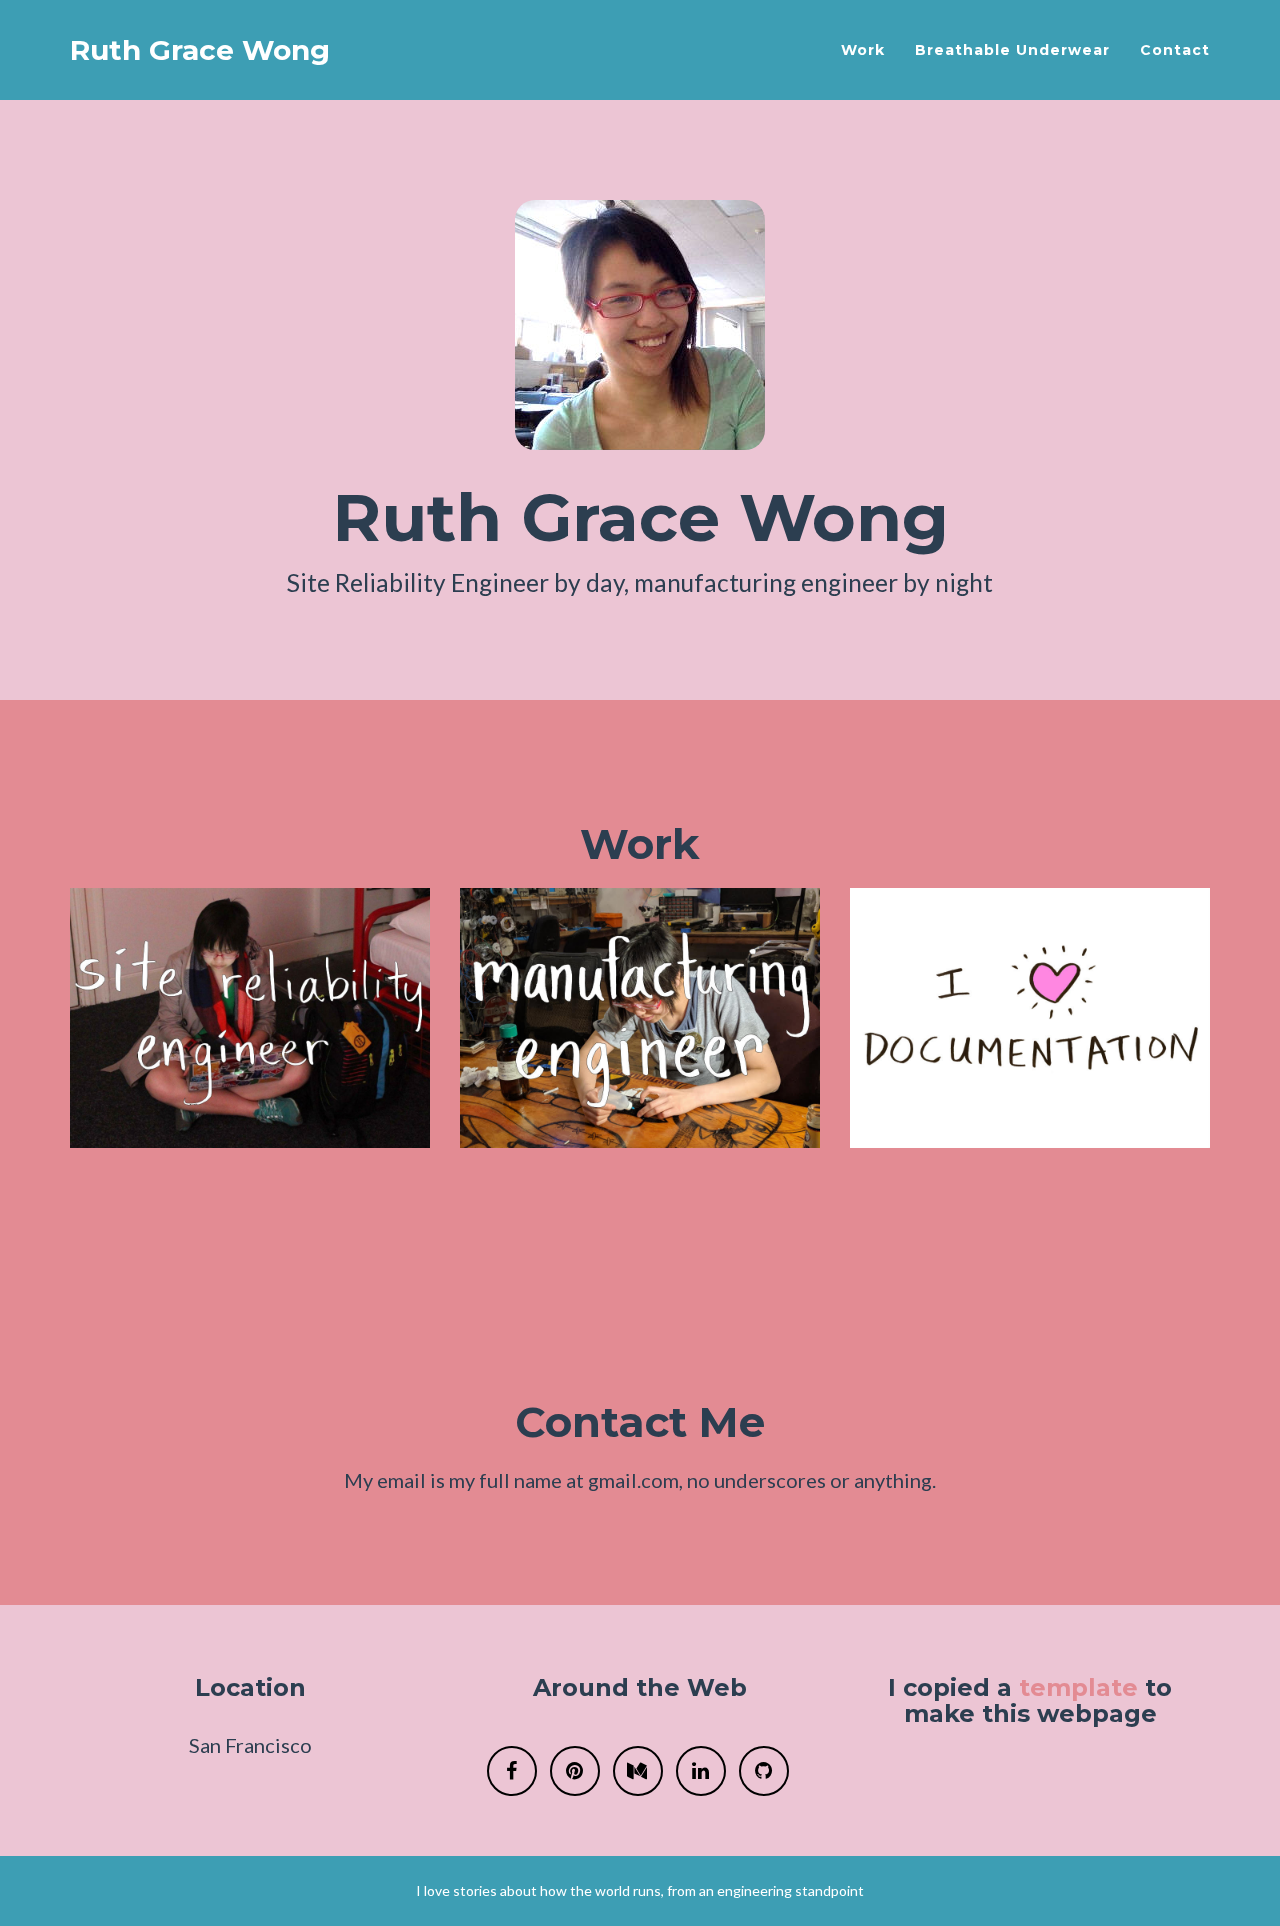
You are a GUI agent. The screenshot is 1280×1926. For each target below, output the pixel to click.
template (1078, 1687)
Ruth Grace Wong (200, 50)
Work (863, 50)
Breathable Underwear (1012, 50)
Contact (1175, 50)
